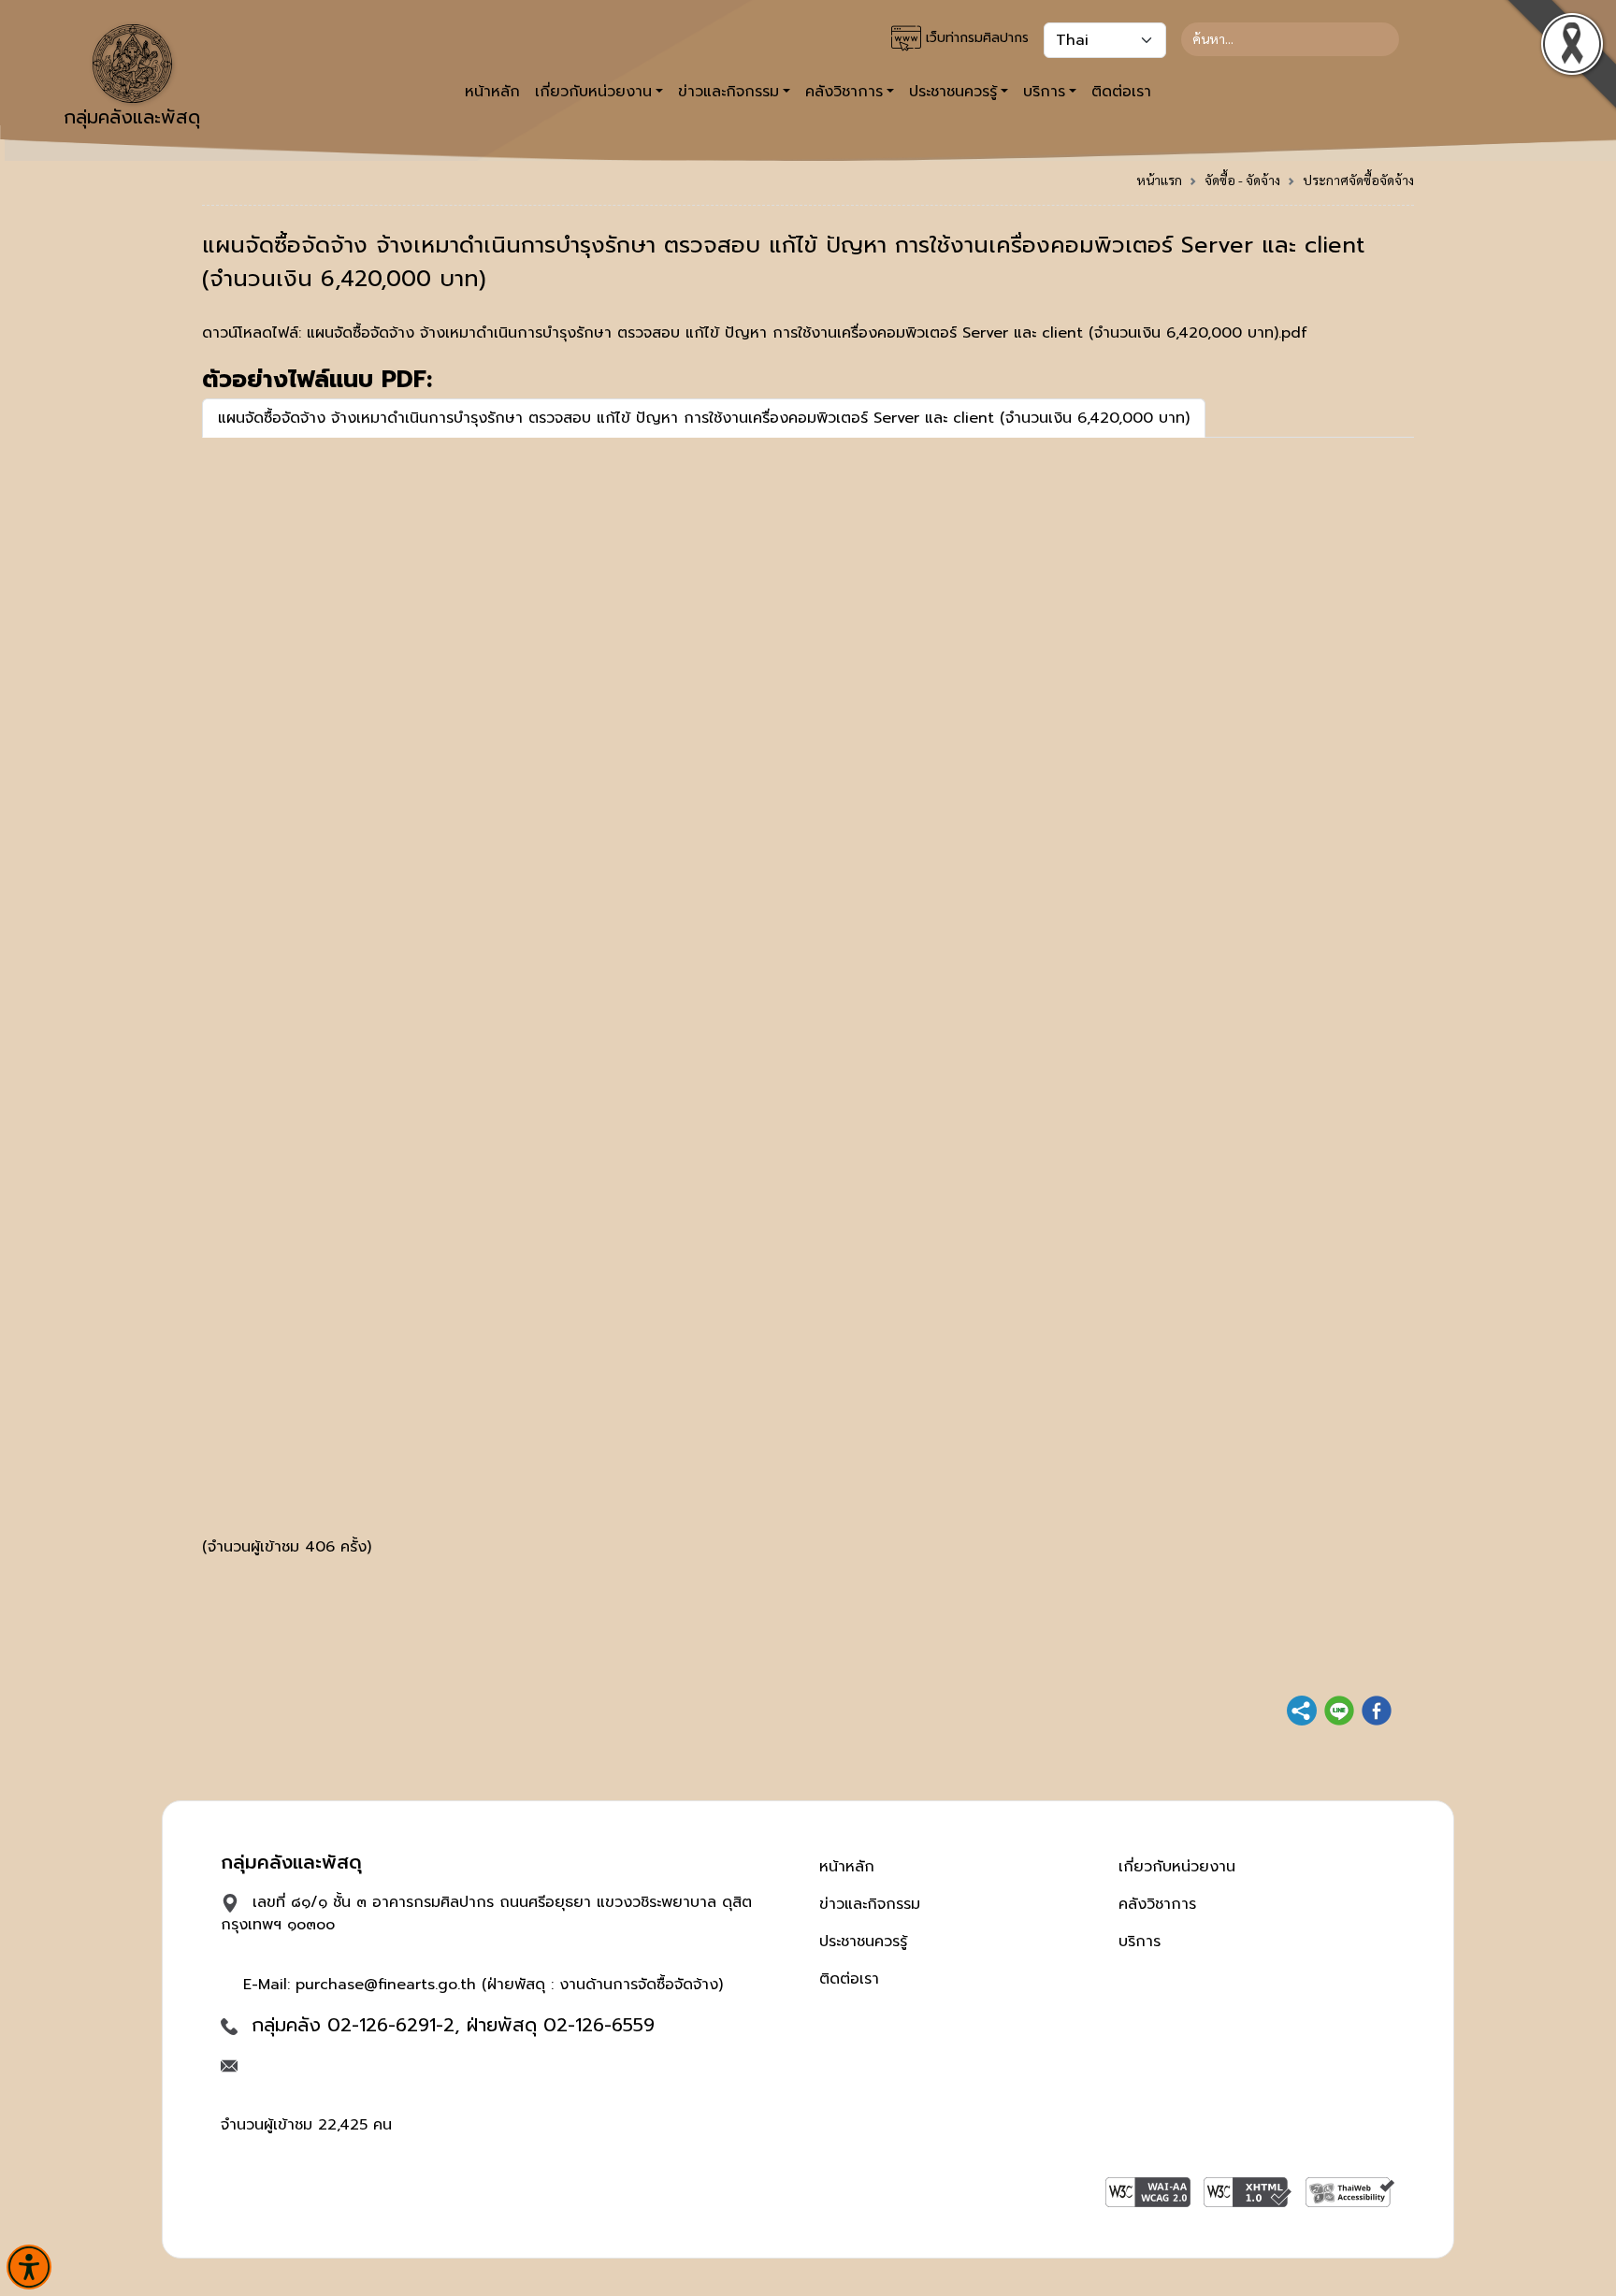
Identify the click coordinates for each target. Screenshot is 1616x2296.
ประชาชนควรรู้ (863, 1942)
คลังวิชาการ (1157, 1904)
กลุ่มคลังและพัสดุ (132, 117)
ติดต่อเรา (1121, 92)
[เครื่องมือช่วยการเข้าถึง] (29, 2267)
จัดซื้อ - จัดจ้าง (1242, 180)
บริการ (1140, 1942)
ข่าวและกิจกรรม (870, 1904)
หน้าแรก (1159, 180)
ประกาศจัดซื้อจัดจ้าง (1358, 180)
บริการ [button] (1044, 92)
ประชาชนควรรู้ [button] (953, 92)
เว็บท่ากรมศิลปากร (975, 38)
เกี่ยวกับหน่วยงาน (1177, 1867)
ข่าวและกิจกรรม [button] (729, 92)
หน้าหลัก (492, 92)
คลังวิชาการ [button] (844, 92)
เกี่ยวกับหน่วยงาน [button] (593, 92)
